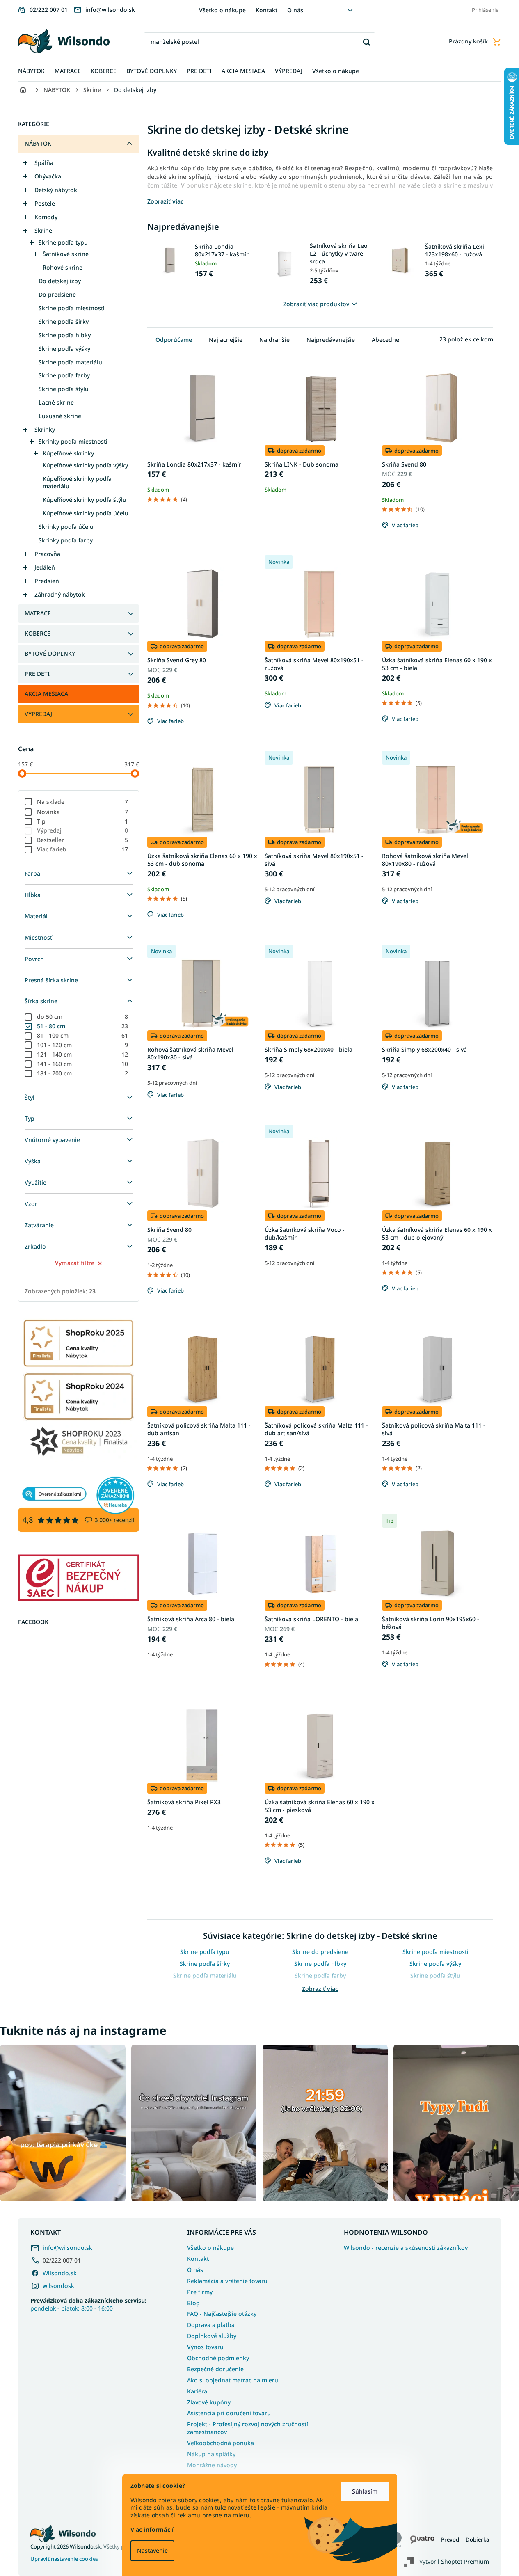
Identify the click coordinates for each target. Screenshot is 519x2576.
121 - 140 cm (83, 1054)
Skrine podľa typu (63, 242)
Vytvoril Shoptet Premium (454, 2561)
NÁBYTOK (38, 143)
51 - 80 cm (83, 1026)
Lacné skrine (56, 402)
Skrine (43, 230)
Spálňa (44, 163)
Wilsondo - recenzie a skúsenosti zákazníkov (406, 2248)
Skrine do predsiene (320, 1952)
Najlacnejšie (226, 340)
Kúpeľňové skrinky (68, 453)
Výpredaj (83, 830)
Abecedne (385, 340)
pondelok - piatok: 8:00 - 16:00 (88, 2304)
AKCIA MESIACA (46, 694)
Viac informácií (152, 2529)
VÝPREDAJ (38, 714)
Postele (45, 203)
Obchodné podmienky (218, 2358)
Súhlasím (365, 2491)
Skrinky (45, 429)
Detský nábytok (56, 190)
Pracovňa (47, 554)
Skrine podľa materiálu (70, 362)
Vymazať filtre (75, 1263)
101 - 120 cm (83, 1045)
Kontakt (266, 10)
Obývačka (48, 176)
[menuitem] (31, 71)
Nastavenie (152, 2550)
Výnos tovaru (205, 2347)
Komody (46, 217)
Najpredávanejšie (331, 340)
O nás (295, 10)
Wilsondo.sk (60, 2273)
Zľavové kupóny (209, 2402)
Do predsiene (57, 294)
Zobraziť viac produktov (316, 304)
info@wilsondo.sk (67, 2248)
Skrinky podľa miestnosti (73, 441)
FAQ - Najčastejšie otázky (222, 2314)
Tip (83, 821)
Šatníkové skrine (66, 254)
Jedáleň (45, 567)
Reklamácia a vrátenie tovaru (227, 2281)
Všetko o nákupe (222, 10)
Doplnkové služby (212, 2336)
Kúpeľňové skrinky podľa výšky (85, 465)
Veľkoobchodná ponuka (221, 2443)
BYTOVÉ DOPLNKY (50, 653)
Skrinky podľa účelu (66, 527)
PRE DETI (37, 674)
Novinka (83, 812)
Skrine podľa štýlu (64, 389)
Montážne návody (212, 2465)
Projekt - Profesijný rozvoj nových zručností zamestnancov (248, 2428)
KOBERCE (38, 633)
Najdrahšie (274, 340)
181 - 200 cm (83, 1073)
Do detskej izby (60, 281)
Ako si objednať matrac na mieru (233, 2380)
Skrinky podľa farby (66, 540)
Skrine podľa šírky (64, 321)
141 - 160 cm (83, 1064)
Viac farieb (83, 849)
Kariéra (197, 2391)
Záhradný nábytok (60, 594)
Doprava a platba (211, 2325)
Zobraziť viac (320, 1989)
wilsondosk (58, 2286)
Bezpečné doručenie (215, 2369)
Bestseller (83, 840)
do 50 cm (83, 1017)
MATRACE (38, 613)
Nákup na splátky (211, 2454)
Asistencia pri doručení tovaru (229, 2413)
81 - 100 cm (83, 1035)
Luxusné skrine (60, 416)
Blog (193, 2303)
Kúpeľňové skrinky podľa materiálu (77, 483)
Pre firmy (200, 2292)
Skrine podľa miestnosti (72, 308)
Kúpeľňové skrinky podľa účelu (86, 513)
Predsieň (47, 581)
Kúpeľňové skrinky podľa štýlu (85, 500)
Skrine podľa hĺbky (65, 335)
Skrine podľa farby (64, 375)
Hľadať (366, 42)
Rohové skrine (63, 267)
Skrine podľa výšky (64, 349)
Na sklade (83, 802)
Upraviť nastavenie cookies (64, 2559)
